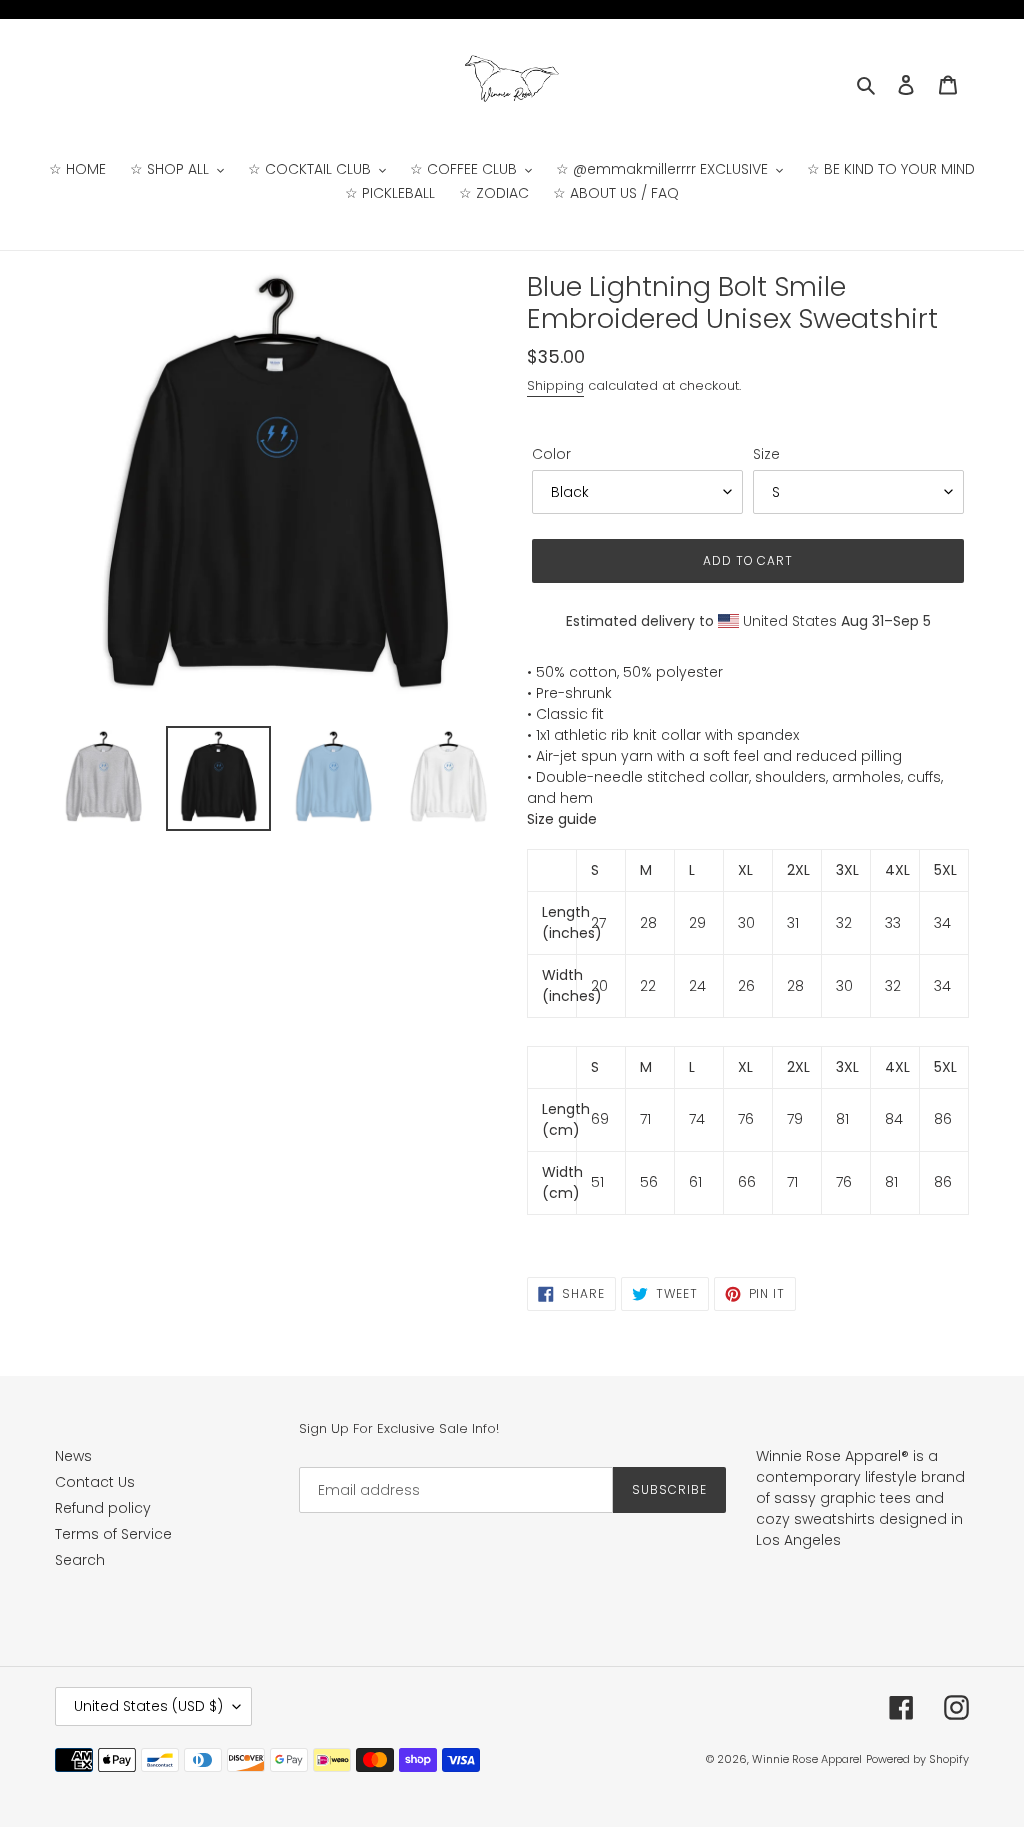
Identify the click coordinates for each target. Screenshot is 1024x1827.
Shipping (555, 385)
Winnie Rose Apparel (807, 1759)
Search (80, 1560)
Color (551, 454)
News (73, 1456)
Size (766, 454)
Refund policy (103, 1508)
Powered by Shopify (917, 1759)
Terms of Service (113, 1534)
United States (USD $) (148, 1706)
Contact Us (95, 1482)
